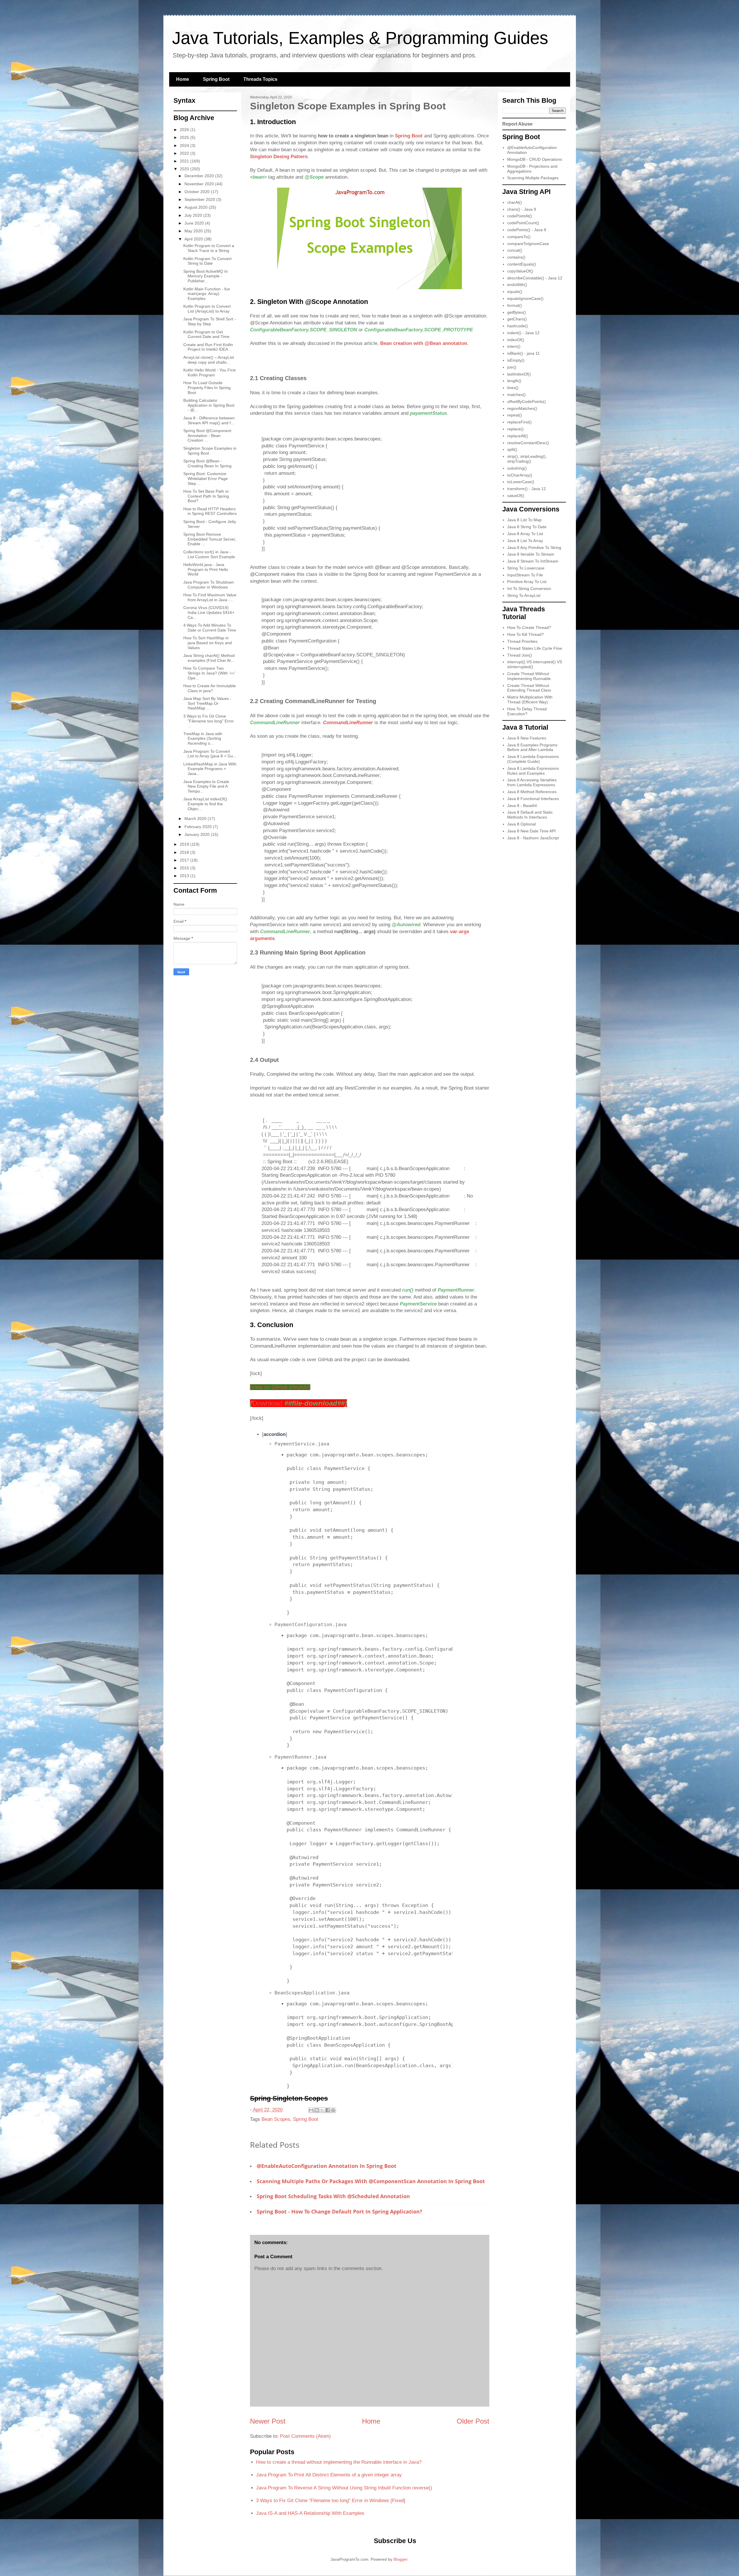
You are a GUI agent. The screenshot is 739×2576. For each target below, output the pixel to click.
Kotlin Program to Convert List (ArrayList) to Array (207, 309)
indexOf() (516, 340)
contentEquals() (522, 264)
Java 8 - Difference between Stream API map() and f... (209, 420)
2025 (185, 137)
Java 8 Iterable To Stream (531, 554)
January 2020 (198, 834)
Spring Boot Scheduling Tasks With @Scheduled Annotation (333, 2196)
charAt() (515, 202)
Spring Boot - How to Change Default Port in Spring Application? (339, 2211)
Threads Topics (260, 79)
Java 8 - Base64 (522, 806)
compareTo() (519, 237)
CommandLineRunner (348, 723)
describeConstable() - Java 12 (535, 278)
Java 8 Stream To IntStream (533, 561)
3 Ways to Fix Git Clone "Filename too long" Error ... (209, 721)
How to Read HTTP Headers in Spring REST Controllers (210, 511)
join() (512, 367)
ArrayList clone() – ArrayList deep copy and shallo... (209, 360)
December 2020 (200, 176)
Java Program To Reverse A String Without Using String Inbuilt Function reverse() (344, 2488)
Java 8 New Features (527, 738)
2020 (185, 169)
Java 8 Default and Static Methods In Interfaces (530, 815)
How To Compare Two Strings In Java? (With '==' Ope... (209, 673)
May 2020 (194, 231)
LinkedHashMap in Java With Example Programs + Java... (210, 769)
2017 (185, 860)
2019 (185, 844)
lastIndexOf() (519, 374)
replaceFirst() (519, 422)
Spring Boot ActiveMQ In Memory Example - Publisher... (206, 276)
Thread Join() (520, 655)
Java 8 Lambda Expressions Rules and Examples (533, 771)
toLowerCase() (521, 482)
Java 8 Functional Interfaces (533, 799)
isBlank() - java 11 (524, 353)
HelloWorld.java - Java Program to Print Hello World (206, 569)
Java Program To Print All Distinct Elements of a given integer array (329, 2475)
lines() (513, 388)
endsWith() (517, 285)
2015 (185, 868)
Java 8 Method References (532, 792)
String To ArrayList (524, 595)
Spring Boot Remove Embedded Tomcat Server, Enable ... (210, 539)
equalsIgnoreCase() (525, 298)
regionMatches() (522, 408)
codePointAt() (520, 216)
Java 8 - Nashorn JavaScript (533, 838)
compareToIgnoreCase (528, 244)
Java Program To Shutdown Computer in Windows (209, 585)
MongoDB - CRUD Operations (535, 159)
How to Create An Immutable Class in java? (210, 688)
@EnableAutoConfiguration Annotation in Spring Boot (326, 2166)
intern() (514, 346)
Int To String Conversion (529, 589)
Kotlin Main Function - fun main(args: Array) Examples (207, 294)
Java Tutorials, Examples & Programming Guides (360, 38)
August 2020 (197, 207)
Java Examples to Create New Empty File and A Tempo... (206, 787)
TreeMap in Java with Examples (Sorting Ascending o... (203, 739)
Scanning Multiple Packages (533, 178)
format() (515, 305)
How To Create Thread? (529, 627)
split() (512, 449)
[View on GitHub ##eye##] (280, 1387)
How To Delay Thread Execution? (527, 711)
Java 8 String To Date (527, 527)
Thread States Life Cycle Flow (535, 648)
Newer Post (268, 2421)
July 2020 (194, 215)
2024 (185, 145)
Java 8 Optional (521, 824)
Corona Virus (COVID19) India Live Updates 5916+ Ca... (209, 612)
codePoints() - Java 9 (527, 230)
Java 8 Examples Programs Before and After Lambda (532, 747)
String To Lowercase (526, 568)
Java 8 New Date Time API (531, 831)
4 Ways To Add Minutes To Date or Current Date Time (210, 628)
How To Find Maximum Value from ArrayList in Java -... (210, 597)
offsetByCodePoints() (527, 401)
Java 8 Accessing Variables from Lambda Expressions (532, 782)
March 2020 (196, 819)
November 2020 (200, 184)
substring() (517, 468)
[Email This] (311, 2110)
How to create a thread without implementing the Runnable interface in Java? (339, 2462)
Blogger (400, 2559)
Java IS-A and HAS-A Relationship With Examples (310, 2513)
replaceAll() (518, 436)
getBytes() (517, 312)
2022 (185, 153)
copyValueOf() (520, 271)
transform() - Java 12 (527, 489)
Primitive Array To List (527, 582)
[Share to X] (322, 2110)
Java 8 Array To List (525, 534)
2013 (185, 876)
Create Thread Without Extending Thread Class (529, 688)
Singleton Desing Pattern (279, 157)
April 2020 (194, 239)
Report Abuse (517, 124)
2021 (185, 161)
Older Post (473, 2421)
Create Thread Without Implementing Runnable (529, 676)
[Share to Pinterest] (333, 2110)
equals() (515, 292)
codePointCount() (523, 223)
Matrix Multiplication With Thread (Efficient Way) (530, 699)
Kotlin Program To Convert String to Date (207, 261)
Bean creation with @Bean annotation (424, 343)
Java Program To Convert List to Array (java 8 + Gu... (210, 754)
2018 (185, 852)
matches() (516, 395)
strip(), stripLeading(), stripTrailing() (527, 459)
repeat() (515, 415)
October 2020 (198, 192)
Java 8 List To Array (525, 541)
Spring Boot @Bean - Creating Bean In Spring (207, 463)
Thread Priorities (522, 641)
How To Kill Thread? (526, 634)
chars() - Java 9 (522, 209)
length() (514, 381)
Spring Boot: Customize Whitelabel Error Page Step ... (206, 479)
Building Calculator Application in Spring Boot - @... (209, 405)
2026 (185, 130)
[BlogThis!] (317, 2110)
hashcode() (518, 326)
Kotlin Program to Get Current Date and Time (206, 334)
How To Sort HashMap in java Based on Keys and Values (208, 643)
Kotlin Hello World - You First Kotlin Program (209, 372)
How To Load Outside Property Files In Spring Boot (207, 388)
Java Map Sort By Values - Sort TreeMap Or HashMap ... (207, 703)
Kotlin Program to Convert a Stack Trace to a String (209, 248)
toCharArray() (520, 475)
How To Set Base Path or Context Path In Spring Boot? (206, 496)
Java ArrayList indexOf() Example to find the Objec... (205, 804)
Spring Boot (216, 79)
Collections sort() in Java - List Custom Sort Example (209, 554)
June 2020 (195, 223)
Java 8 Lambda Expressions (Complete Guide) (533, 759)
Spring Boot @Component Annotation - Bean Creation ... (207, 436)
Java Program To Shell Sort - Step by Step (210, 321)
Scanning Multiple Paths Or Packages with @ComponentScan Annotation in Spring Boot (371, 2181)
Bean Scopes (276, 2119)
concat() (515, 250)
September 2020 (200, 199)
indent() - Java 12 (523, 333)
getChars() (517, 319)
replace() (515, 429)
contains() (516, 257)
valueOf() (516, 496)
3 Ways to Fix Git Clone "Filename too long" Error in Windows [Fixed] (331, 2501)
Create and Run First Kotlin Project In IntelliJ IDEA (208, 347)
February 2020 (199, 827)
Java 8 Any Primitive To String (534, 548)
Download (298, 1403)
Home (183, 79)
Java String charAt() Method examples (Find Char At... (209, 658)
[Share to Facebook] (328, 2110)
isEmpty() (516, 360)
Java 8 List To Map (524, 520)
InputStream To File (525, 575)
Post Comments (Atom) (305, 2436)
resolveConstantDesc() (528, 443)
